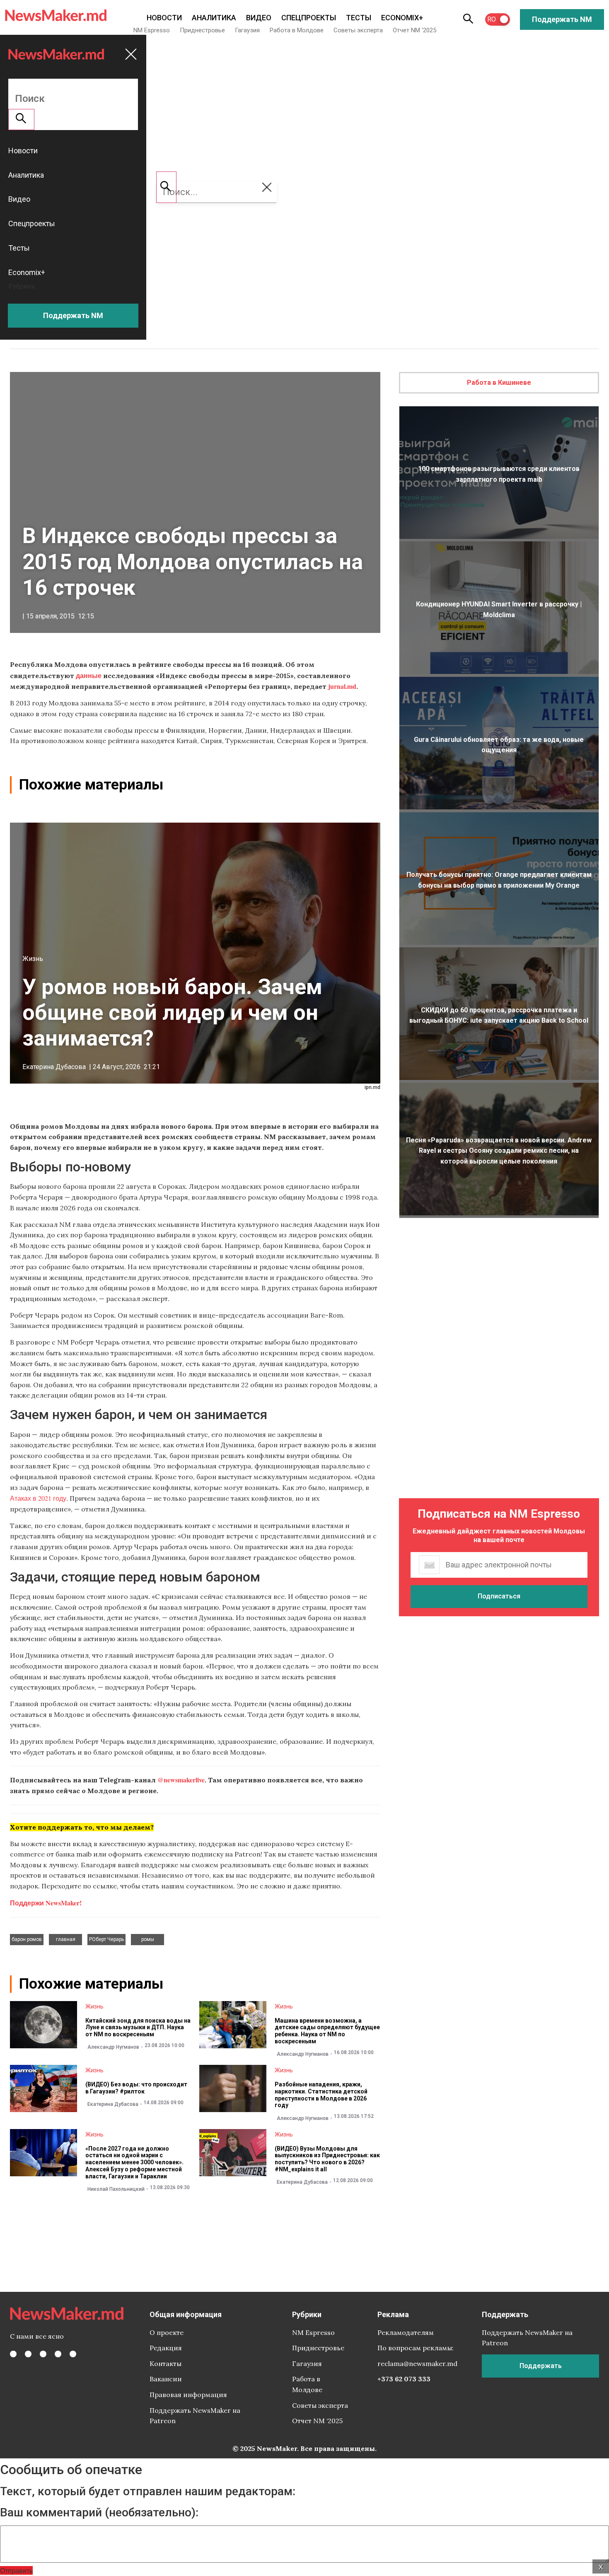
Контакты (166, 2364)
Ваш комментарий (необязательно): (99, 2513)
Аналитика (214, 18)
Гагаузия (247, 30)
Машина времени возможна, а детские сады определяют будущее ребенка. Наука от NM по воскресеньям (327, 2031)
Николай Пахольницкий (116, 2189)
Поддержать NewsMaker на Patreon (195, 2416)
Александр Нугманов (113, 2047)
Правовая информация (188, 2395)
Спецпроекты (309, 18)
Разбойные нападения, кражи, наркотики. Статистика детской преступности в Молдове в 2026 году (321, 2095)
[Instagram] (43, 2354)
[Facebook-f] (13, 2354)
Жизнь (33, 959)
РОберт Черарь (106, 1939)
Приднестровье (202, 30)
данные (89, 675)
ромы (148, 1939)
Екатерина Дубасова (54, 1067)
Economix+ (402, 18)
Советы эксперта (358, 30)
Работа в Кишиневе (499, 383)
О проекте (167, 2332)
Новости (164, 18)
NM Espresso (152, 30)
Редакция (166, 2348)
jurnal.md (342, 686)
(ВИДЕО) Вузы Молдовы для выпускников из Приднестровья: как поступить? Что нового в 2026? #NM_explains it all (327, 2159)
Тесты (359, 18)
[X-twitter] (28, 2354)
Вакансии (166, 2379)
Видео (259, 18)
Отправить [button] (16, 2570)
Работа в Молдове (297, 30)
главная (66, 1939)
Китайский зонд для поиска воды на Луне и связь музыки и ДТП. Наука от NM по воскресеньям (138, 2028)
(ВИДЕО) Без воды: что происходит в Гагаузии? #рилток (136, 2088)
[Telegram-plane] (73, 2354)
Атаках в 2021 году (38, 1498)
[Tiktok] (58, 2354)
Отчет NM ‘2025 (414, 30)
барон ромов (27, 1939)
